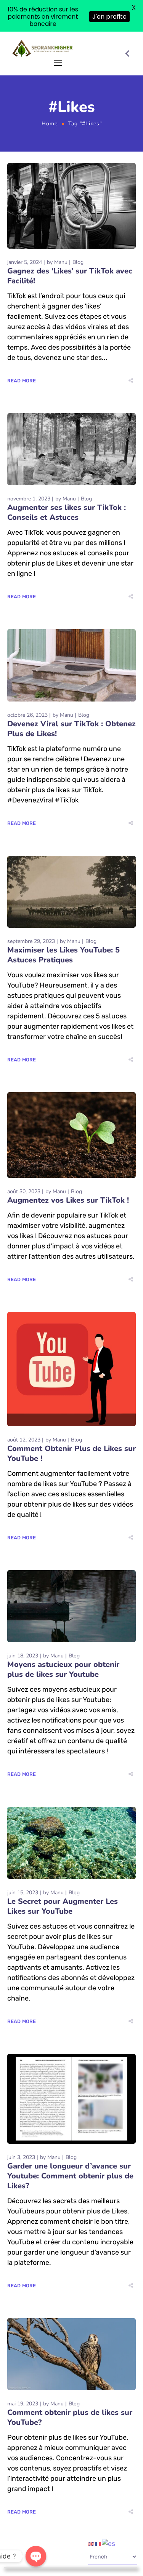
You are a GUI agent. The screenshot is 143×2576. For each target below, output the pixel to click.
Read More (22, 381)
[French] (98, 2543)
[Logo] (43, 48)
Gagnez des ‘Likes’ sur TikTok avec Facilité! (70, 276)
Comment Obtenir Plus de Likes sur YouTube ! (71, 1453)
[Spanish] (109, 2543)
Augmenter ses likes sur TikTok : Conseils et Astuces (67, 512)
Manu (61, 262)
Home (50, 124)
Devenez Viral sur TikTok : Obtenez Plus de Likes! (71, 729)
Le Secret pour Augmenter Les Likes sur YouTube (63, 1906)
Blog (78, 262)
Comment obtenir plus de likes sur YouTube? (70, 2417)
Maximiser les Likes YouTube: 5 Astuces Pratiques (63, 955)
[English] (92, 2543)
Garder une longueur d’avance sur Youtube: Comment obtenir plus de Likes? (70, 2176)
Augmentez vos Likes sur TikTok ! (68, 1200)
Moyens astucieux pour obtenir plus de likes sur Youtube (63, 1669)
